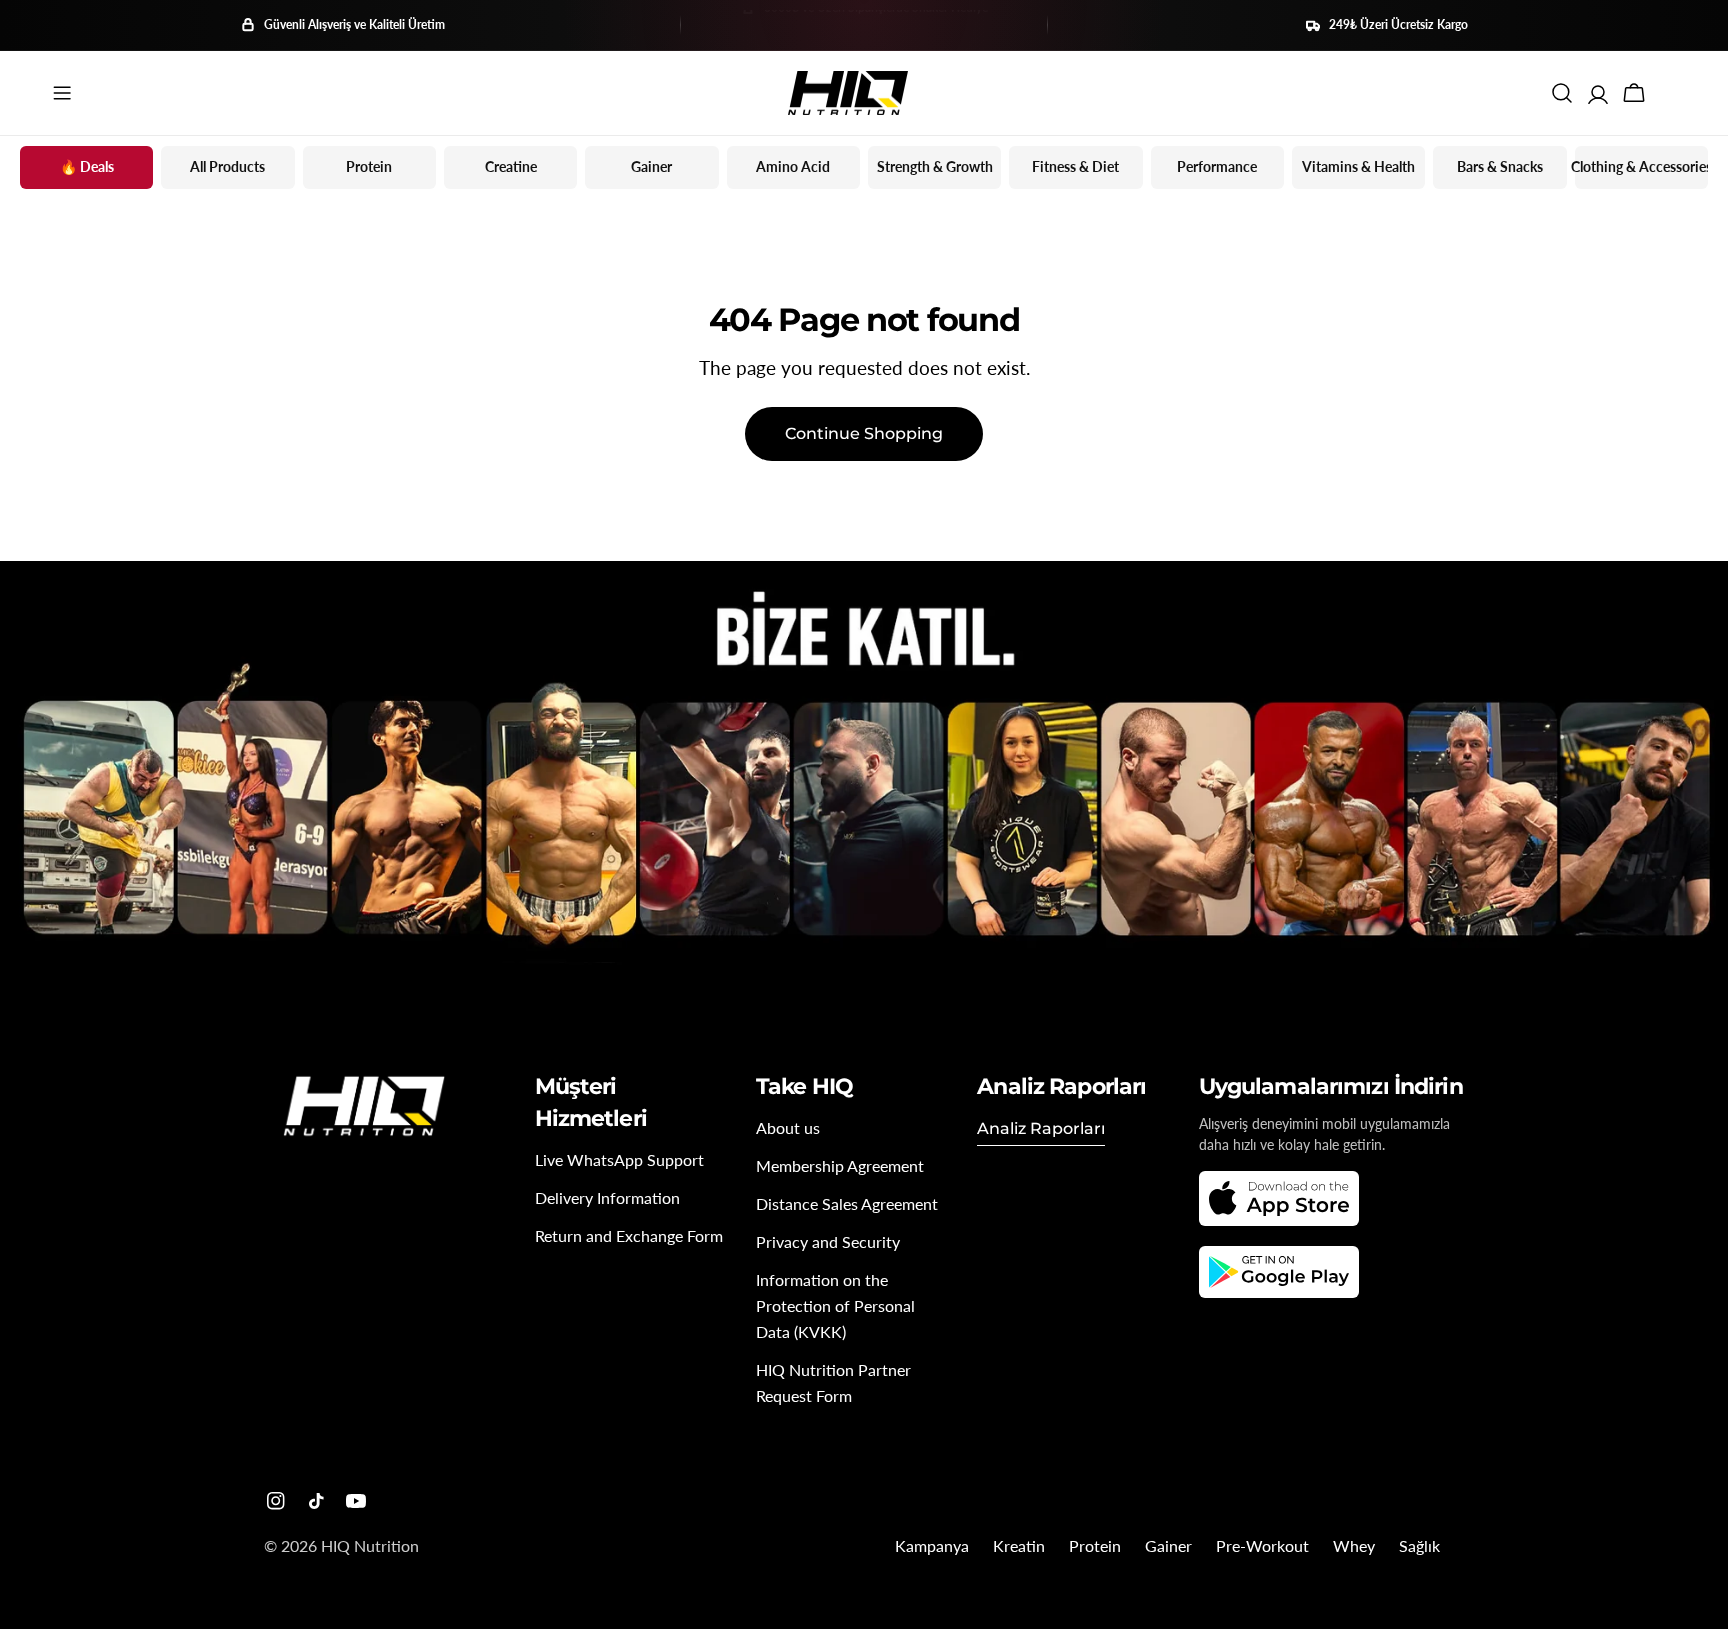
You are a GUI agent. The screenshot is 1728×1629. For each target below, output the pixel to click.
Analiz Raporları (1041, 1128)
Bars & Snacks (1500, 166)
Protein (369, 166)
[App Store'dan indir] (1279, 1198)
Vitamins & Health (1358, 166)
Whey (1354, 1545)
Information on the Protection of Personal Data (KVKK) (835, 1305)
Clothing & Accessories (1641, 166)
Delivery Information (607, 1197)
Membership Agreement (840, 1165)
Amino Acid (793, 166)
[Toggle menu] (62, 93)
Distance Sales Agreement (847, 1203)
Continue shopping (864, 433)
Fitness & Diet (1075, 166)
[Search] (1562, 93)
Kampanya (932, 1545)
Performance (1217, 166)
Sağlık (1419, 1545)
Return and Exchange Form (629, 1235)
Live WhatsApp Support (619, 1159)
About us (788, 1127)
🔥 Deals (87, 166)
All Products (227, 166)
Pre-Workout (1262, 1545)
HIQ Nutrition (370, 1545)
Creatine (511, 166)
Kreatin (1019, 1545)
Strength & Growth (935, 166)
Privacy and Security (828, 1241)
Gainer (651, 166)
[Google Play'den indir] (1279, 1272)
